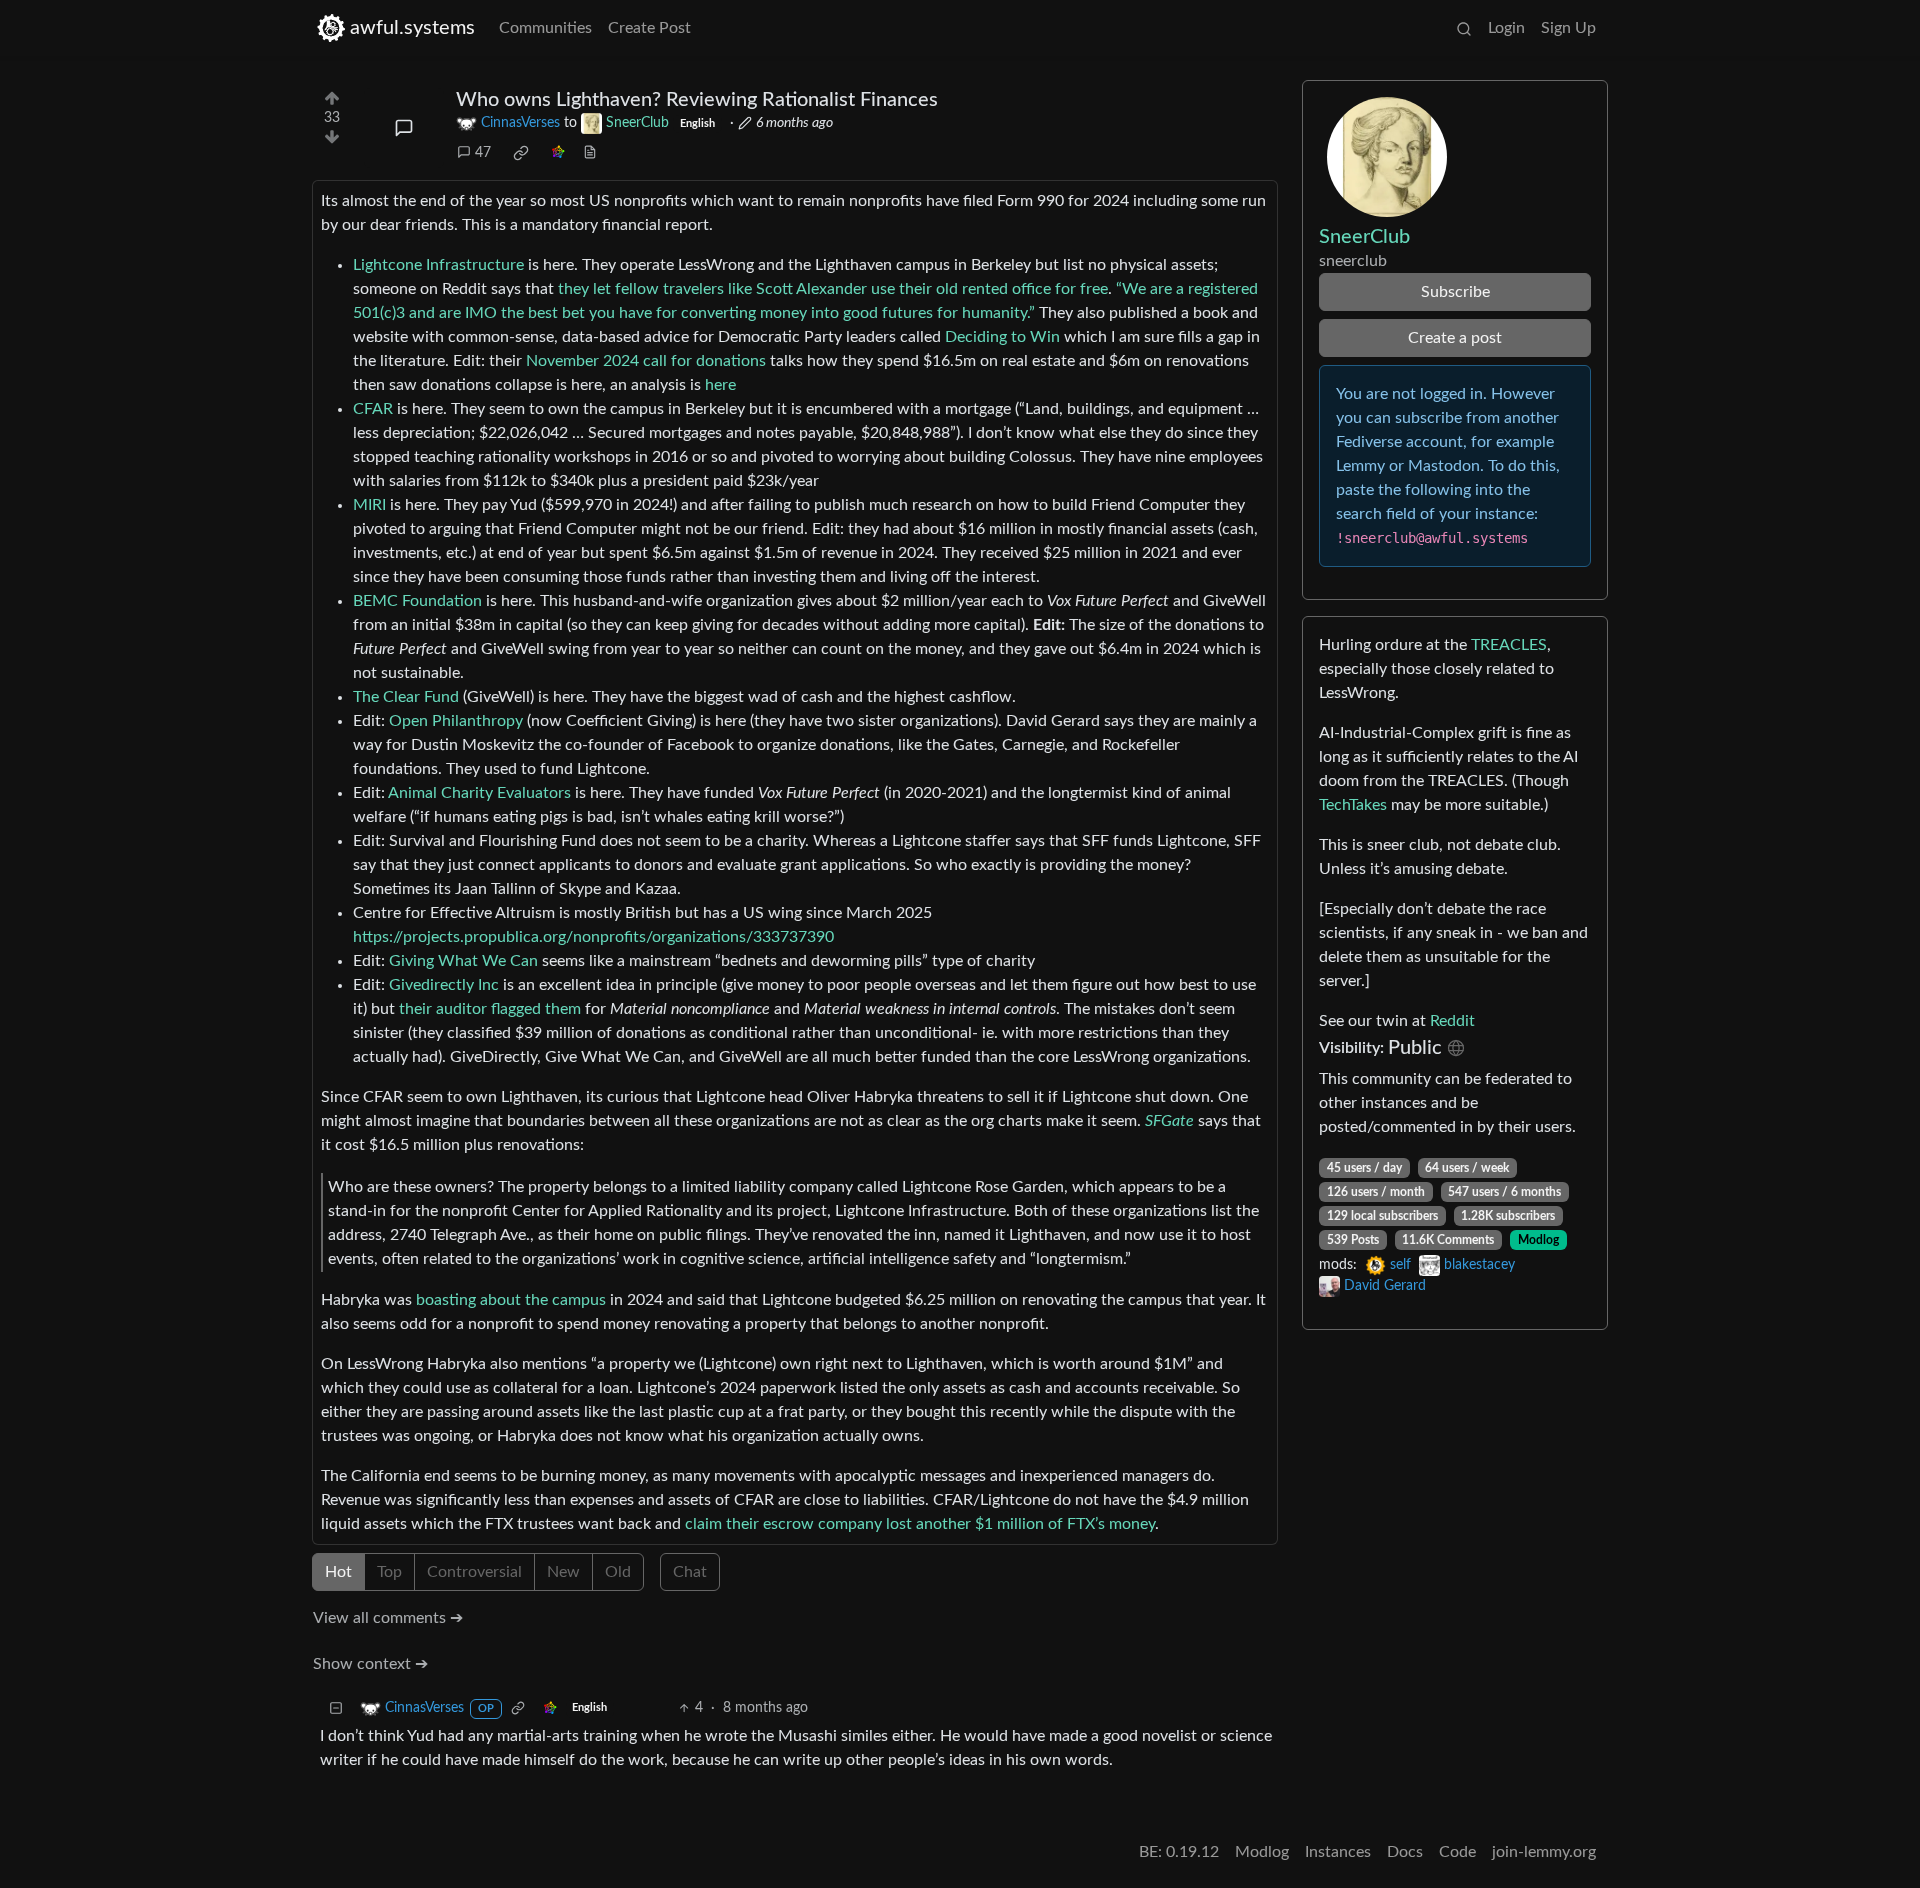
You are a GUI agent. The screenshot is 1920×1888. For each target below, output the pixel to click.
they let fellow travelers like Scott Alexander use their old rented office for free (833, 289)
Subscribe (1455, 292)
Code (1457, 1852)
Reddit (1452, 1021)
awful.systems (412, 28)
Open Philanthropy (456, 721)
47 (483, 153)
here (720, 385)
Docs (1405, 1852)
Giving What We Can (463, 961)
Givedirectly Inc (444, 985)
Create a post (1455, 338)
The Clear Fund (406, 697)
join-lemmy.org (1544, 1852)
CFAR (373, 409)
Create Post (649, 28)
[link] (521, 153)
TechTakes (1353, 805)
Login (1506, 28)
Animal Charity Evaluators (479, 793)
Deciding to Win (1002, 337)
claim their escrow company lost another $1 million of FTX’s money (920, 1524)
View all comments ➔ (388, 1618)
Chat (690, 1572)
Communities (545, 28)
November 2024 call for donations (646, 361)
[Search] (1464, 28)
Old (618, 1572)
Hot (338, 1572)
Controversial (474, 1572)
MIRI (369, 505)
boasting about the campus (511, 1300)
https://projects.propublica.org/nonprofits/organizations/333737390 (593, 937)
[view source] (590, 153)
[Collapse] (336, 1708)
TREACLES (1509, 645)
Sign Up (1568, 28)
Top (389, 1572)
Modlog (1538, 1240)
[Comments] (404, 128)
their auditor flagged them (490, 1009)
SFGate (1169, 1121)
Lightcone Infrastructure (438, 265)
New (563, 1572)
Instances (1338, 1852)
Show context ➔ (370, 1664)
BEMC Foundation (417, 601)
